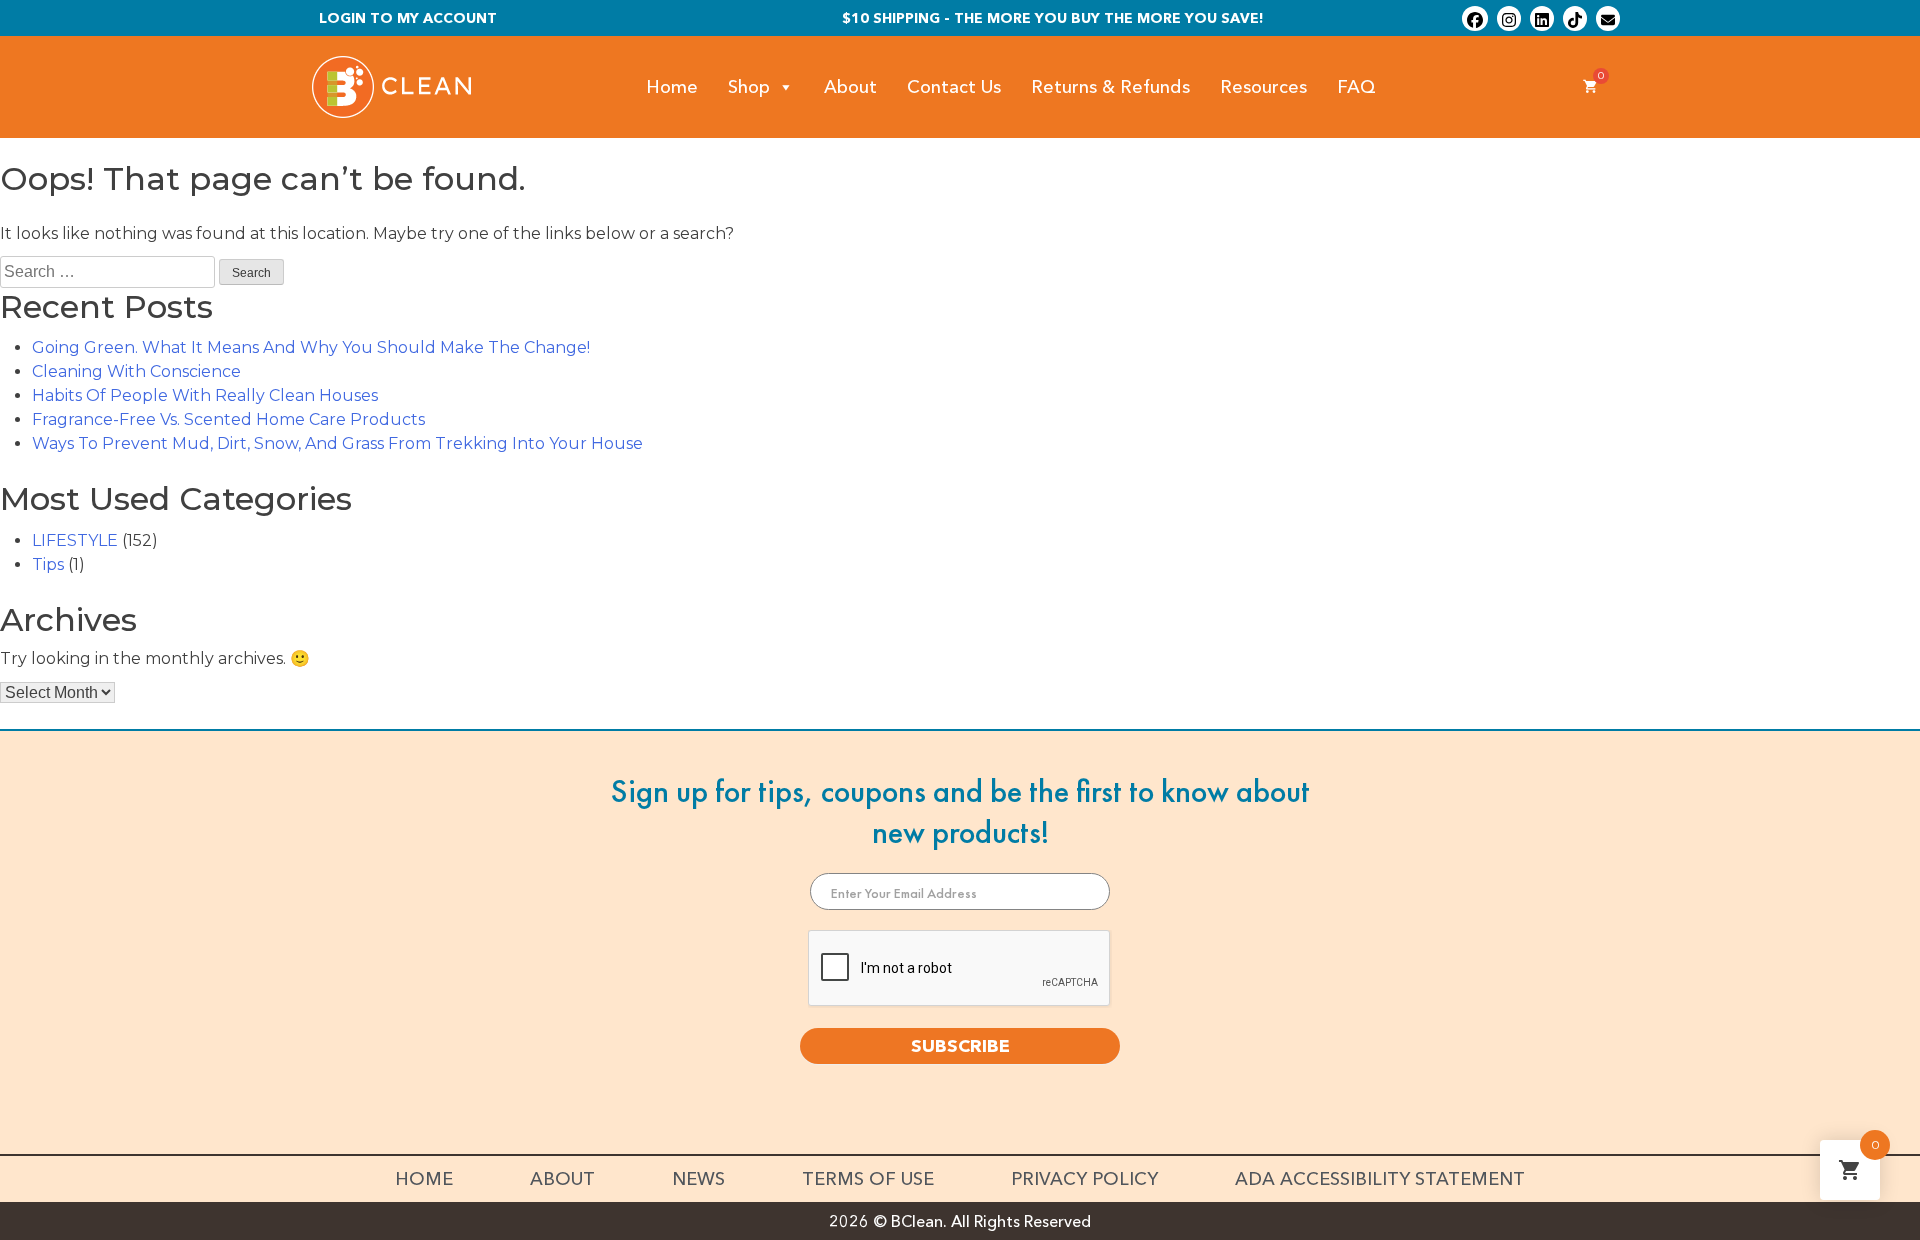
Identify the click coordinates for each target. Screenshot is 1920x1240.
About (850, 87)
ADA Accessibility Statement (1380, 1179)
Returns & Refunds (1110, 87)
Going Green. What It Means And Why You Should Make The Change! (311, 347)
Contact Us (954, 87)
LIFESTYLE (75, 540)
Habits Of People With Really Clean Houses (205, 395)
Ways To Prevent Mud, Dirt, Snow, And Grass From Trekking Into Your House (337, 443)
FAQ (1356, 87)
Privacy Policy (1084, 1179)
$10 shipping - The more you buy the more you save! (1053, 18)
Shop (749, 87)
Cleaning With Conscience (136, 371)
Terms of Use (868, 1179)
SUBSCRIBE (960, 1046)
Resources (1263, 87)
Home (672, 87)
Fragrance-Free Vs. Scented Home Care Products (228, 419)
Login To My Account (408, 18)
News (698, 1179)
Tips (48, 564)
